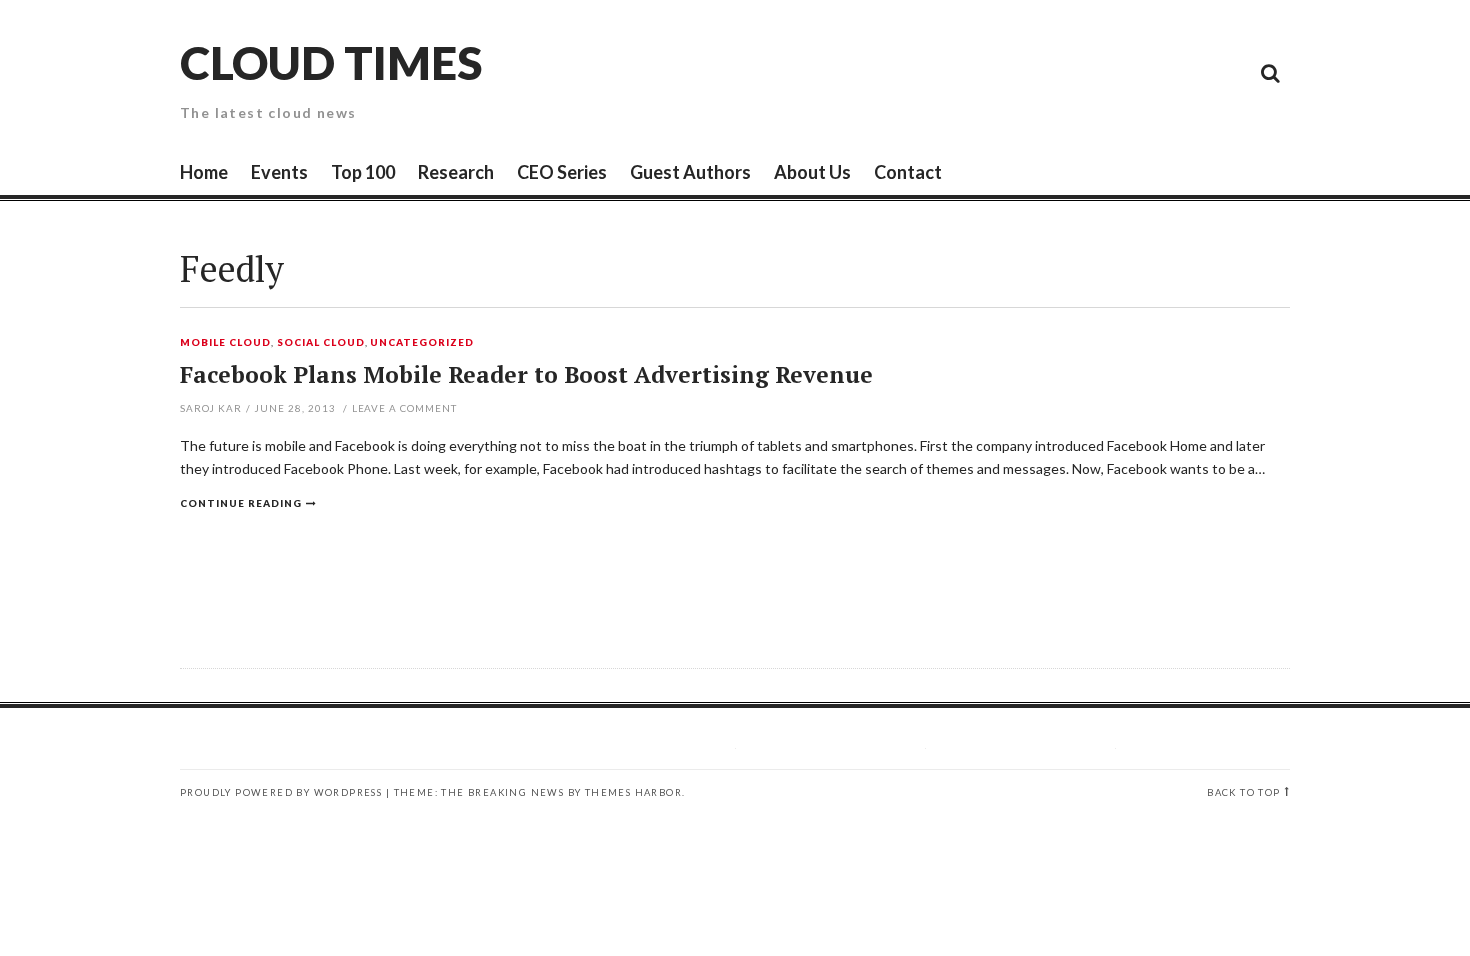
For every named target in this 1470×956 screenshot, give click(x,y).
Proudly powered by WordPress (281, 792)
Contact (908, 172)
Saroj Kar (211, 408)
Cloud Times (331, 62)
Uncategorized (422, 343)
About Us (812, 172)
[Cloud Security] (1180, 72)
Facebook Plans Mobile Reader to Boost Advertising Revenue (526, 374)
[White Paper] (1225, 72)
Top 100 (363, 172)
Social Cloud (321, 343)
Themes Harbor (633, 792)
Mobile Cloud (225, 343)
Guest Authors (690, 172)
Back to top (1243, 792)
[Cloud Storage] (1045, 72)
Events (279, 172)
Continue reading (241, 503)
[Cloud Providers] (1135, 72)
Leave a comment (405, 408)
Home (204, 172)
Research (456, 172)
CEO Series (562, 172)
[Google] (1090, 72)
